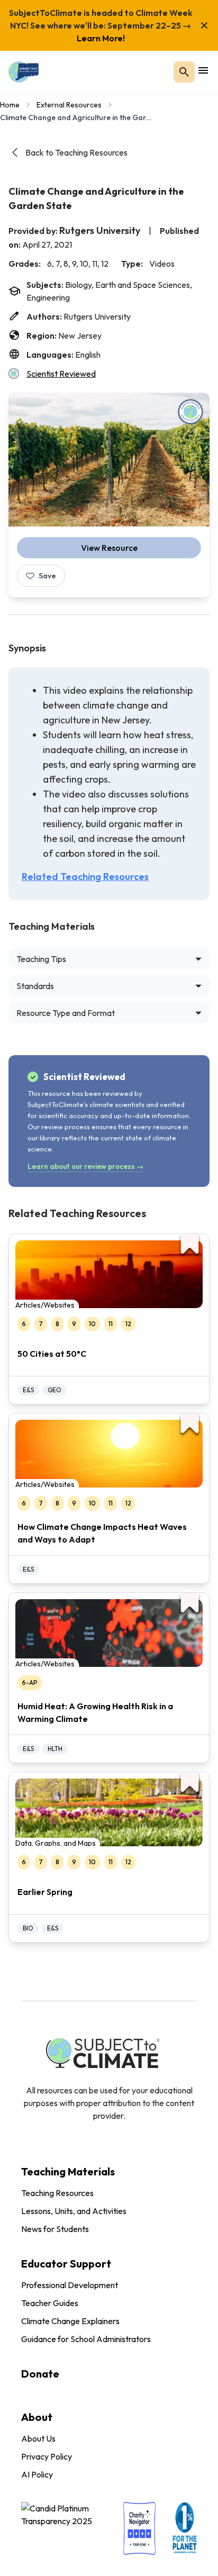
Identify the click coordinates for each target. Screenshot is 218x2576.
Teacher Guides (50, 2303)
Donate (40, 2374)
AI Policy (37, 2474)
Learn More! (101, 38)
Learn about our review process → (85, 1166)
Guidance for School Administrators (86, 2339)
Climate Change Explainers (70, 2321)
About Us (38, 2438)
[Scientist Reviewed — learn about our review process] (190, 412)
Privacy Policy (47, 2456)
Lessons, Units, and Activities (74, 2211)
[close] (204, 25)
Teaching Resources (57, 2193)
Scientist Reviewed (61, 374)
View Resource (109, 548)
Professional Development (70, 2285)
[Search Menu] (184, 72)
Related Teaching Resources (85, 877)
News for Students (55, 2229)
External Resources (69, 105)
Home (10, 105)
